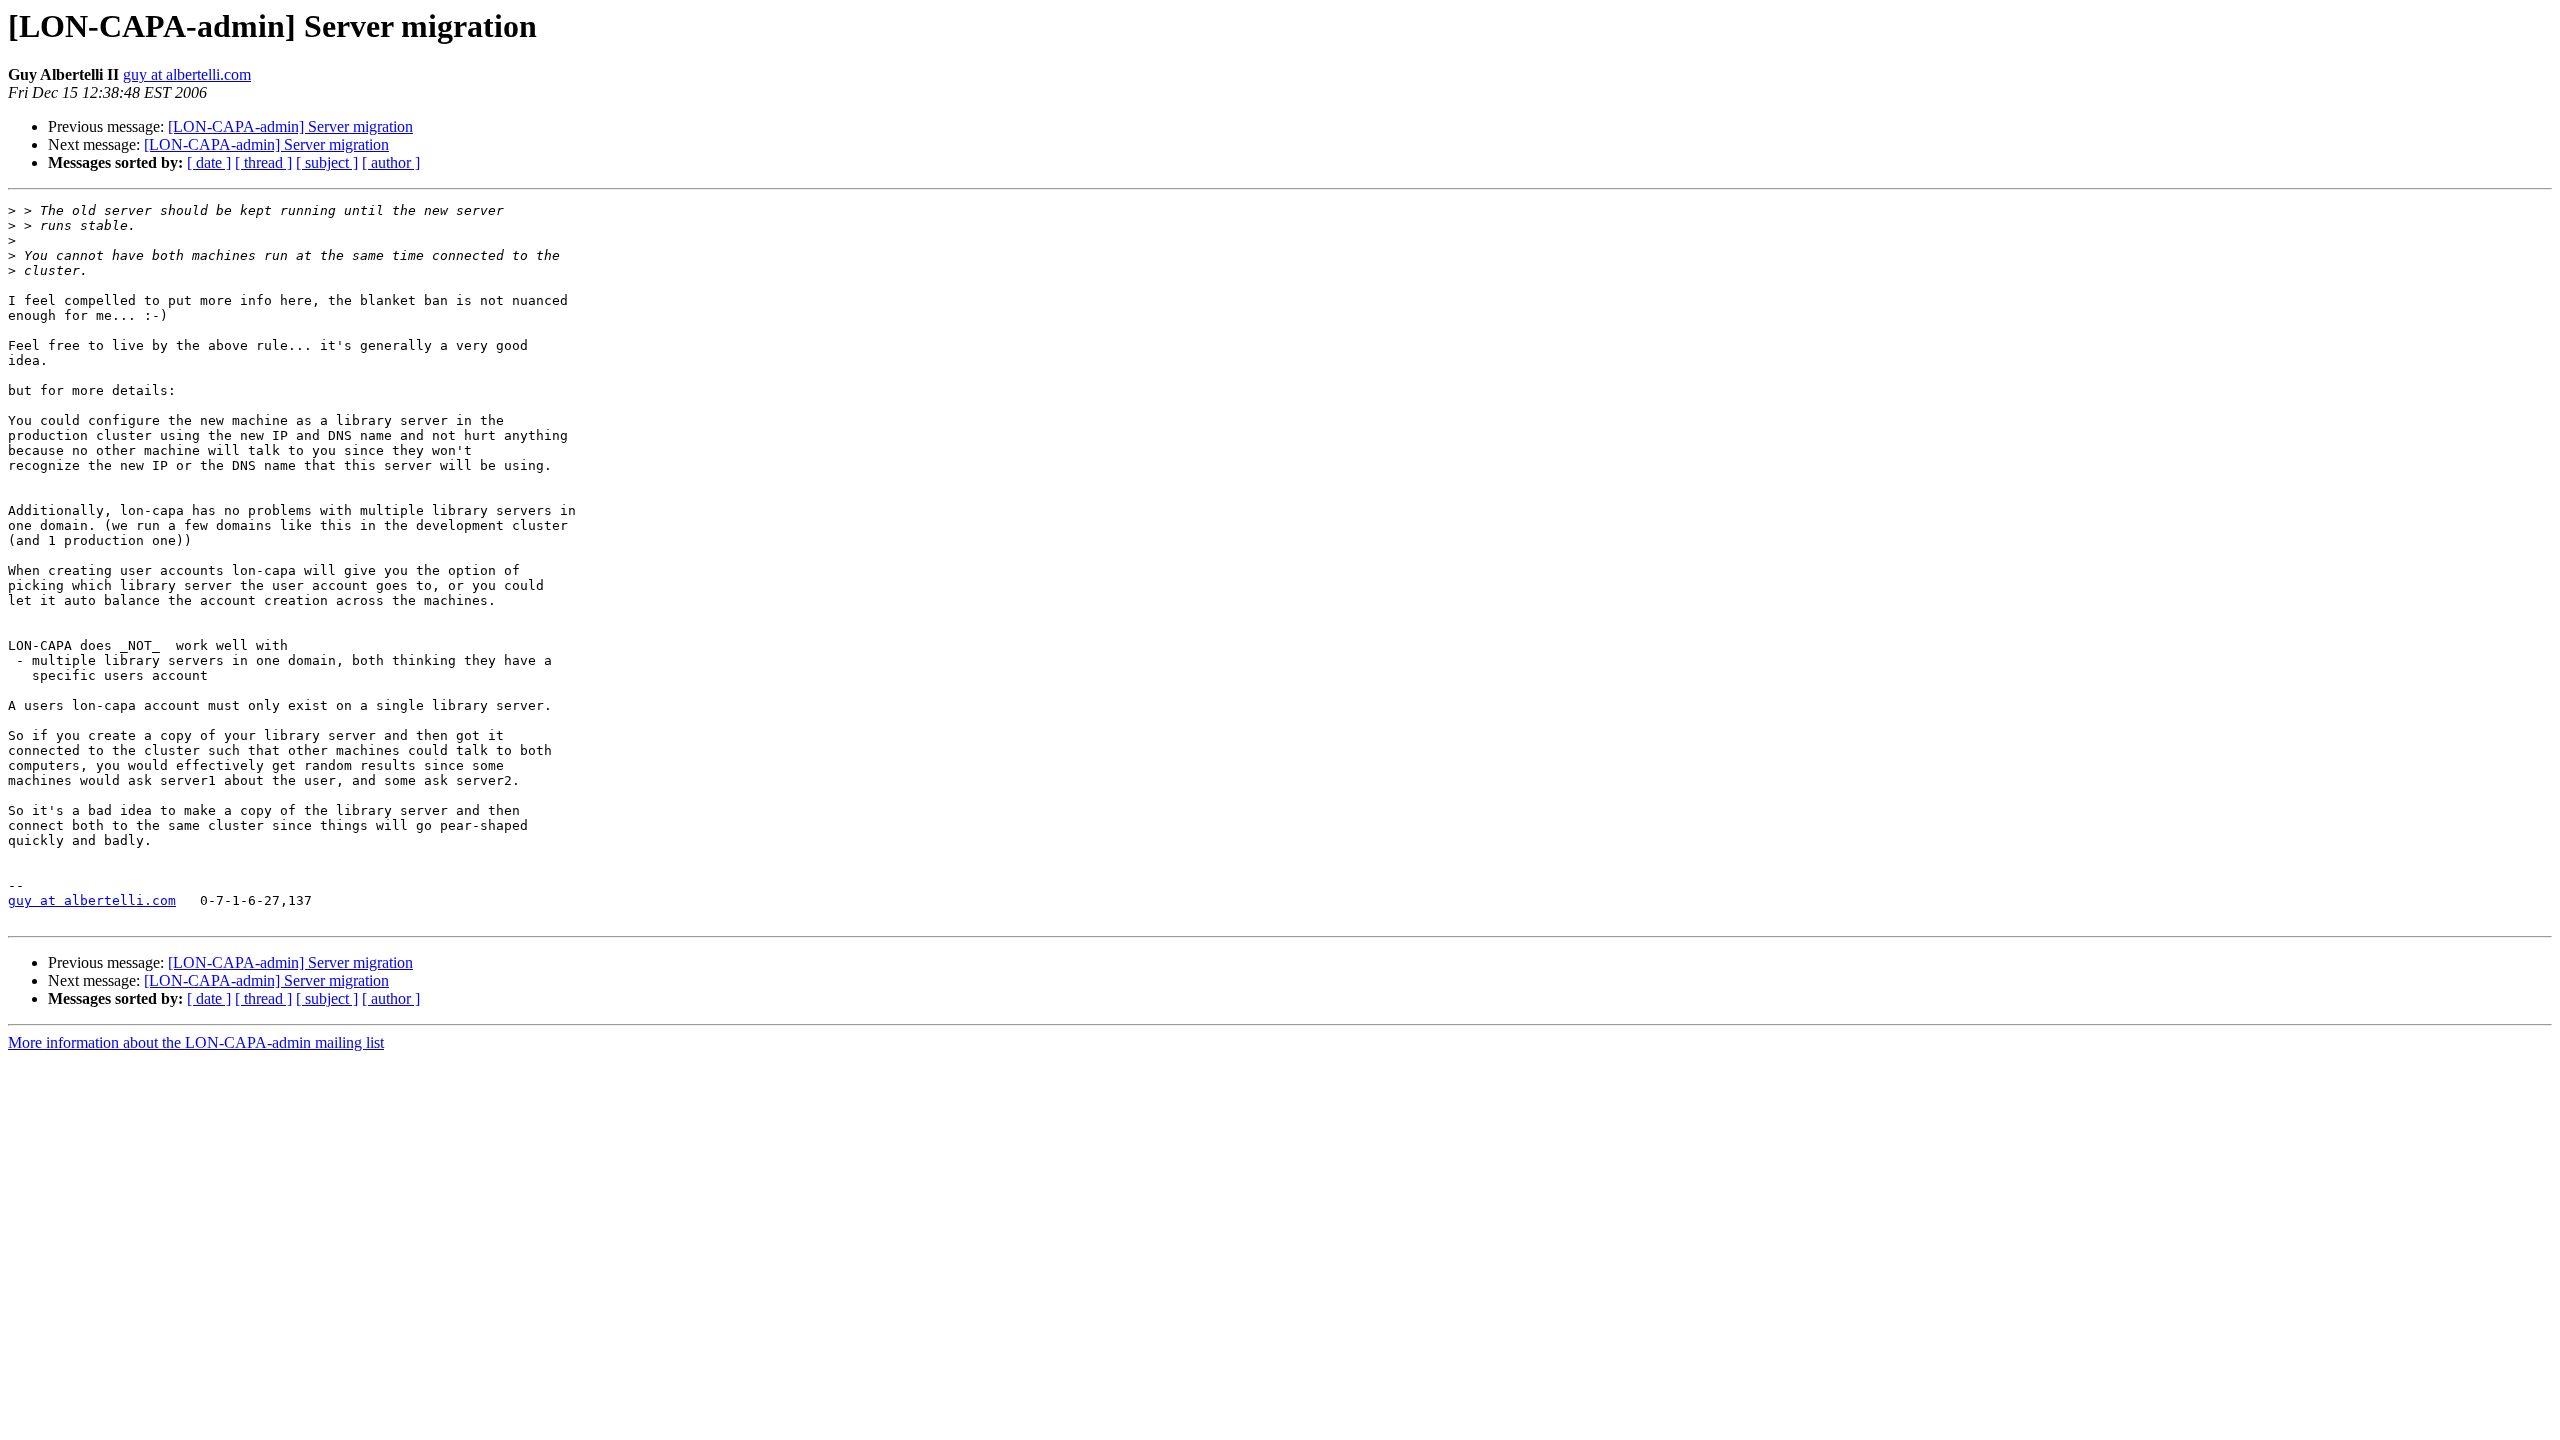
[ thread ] (263, 162)
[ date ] (209, 162)
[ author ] (391, 162)
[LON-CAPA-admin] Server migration (290, 126)
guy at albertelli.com (187, 74)
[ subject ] (327, 162)
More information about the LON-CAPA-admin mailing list (196, 1042)
